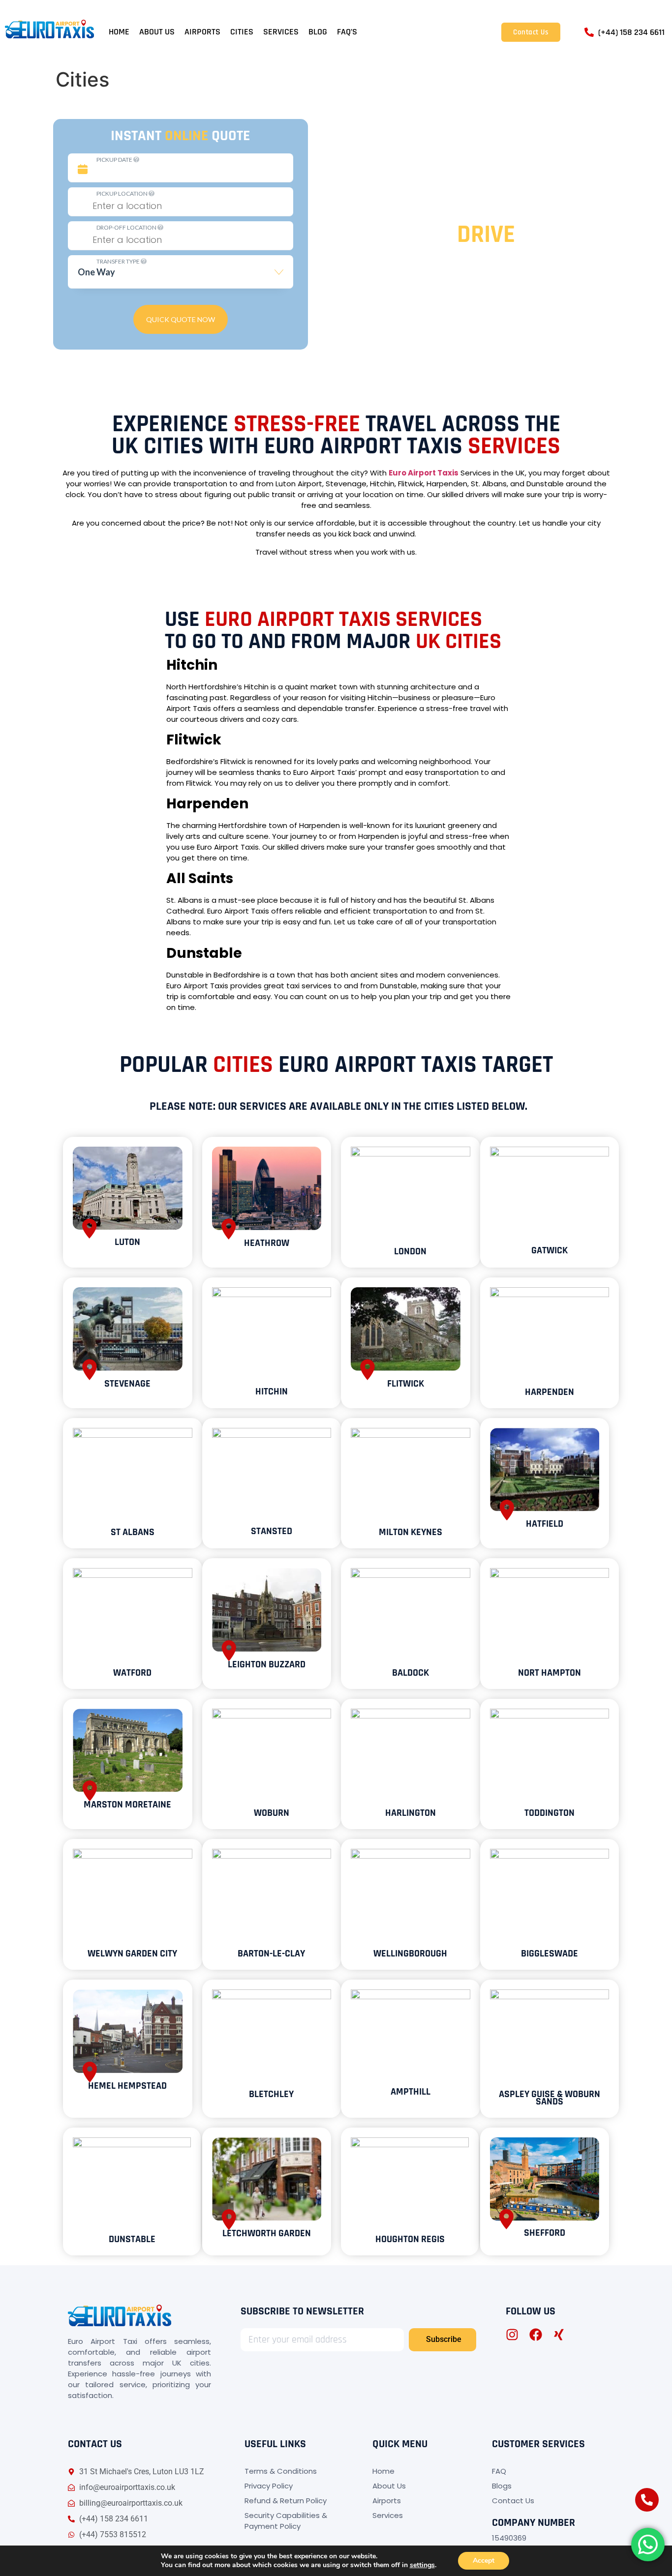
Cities (242, 32)
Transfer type (119, 261)
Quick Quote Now (181, 319)
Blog (318, 32)
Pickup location (122, 193)
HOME (119, 32)
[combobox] (181, 276)
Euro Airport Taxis (424, 473)
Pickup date (115, 160)
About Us (157, 32)
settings (422, 2565)
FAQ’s (347, 32)
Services (281, 32)
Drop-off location (127, 227)
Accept (484, 2561)
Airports (202, 32)
